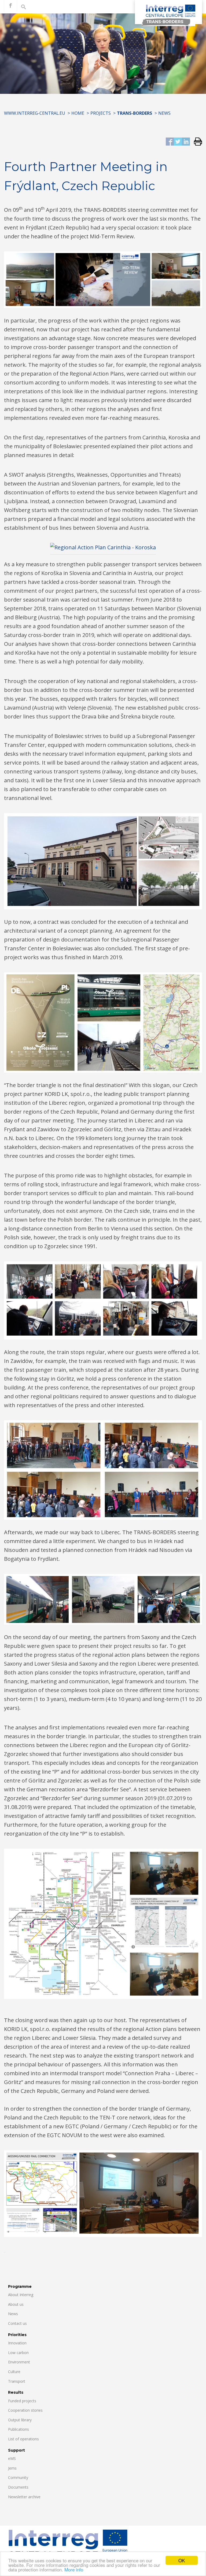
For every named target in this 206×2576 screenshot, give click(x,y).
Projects (101, 113)
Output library (20, 2420)
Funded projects (22, 2401)
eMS (12, 2458)
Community (18, 2477)
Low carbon (18, 2353)
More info (74, 2569)
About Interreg (21, 2295)
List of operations (23, 2439)
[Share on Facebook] (170, 142)
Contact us (17, 2323)
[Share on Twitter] (178, 142)
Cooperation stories (25, 2410)
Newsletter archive (24, 2497)
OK (182, 2560)
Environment (19, 2362)
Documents (18, 2487)
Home (78, 113)
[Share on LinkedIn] (186, 142)
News (164, 113)
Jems (12, 2468)
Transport (17, 2381)
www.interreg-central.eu (35, 113)
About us (16, 2304)
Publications (19, 2429)
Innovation (17, 2343)
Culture (14, 2372)
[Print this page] (196, 142)
